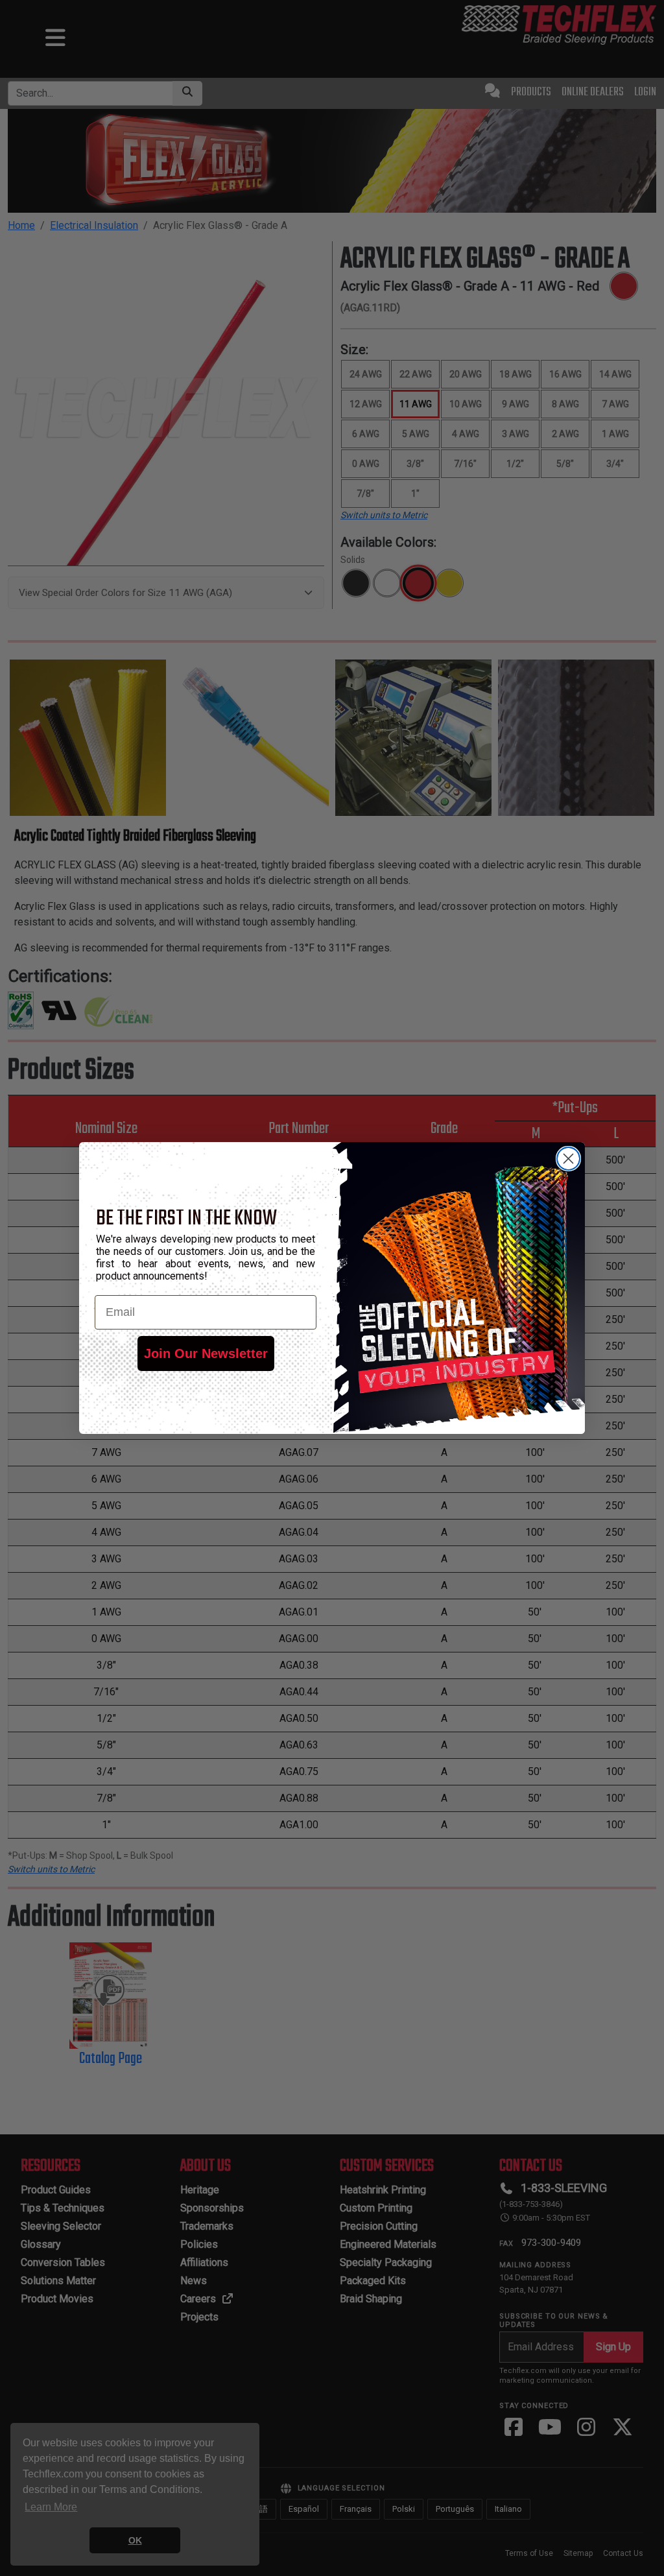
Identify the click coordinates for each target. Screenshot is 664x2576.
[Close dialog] (568, 1159)
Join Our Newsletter (206, 1354)
